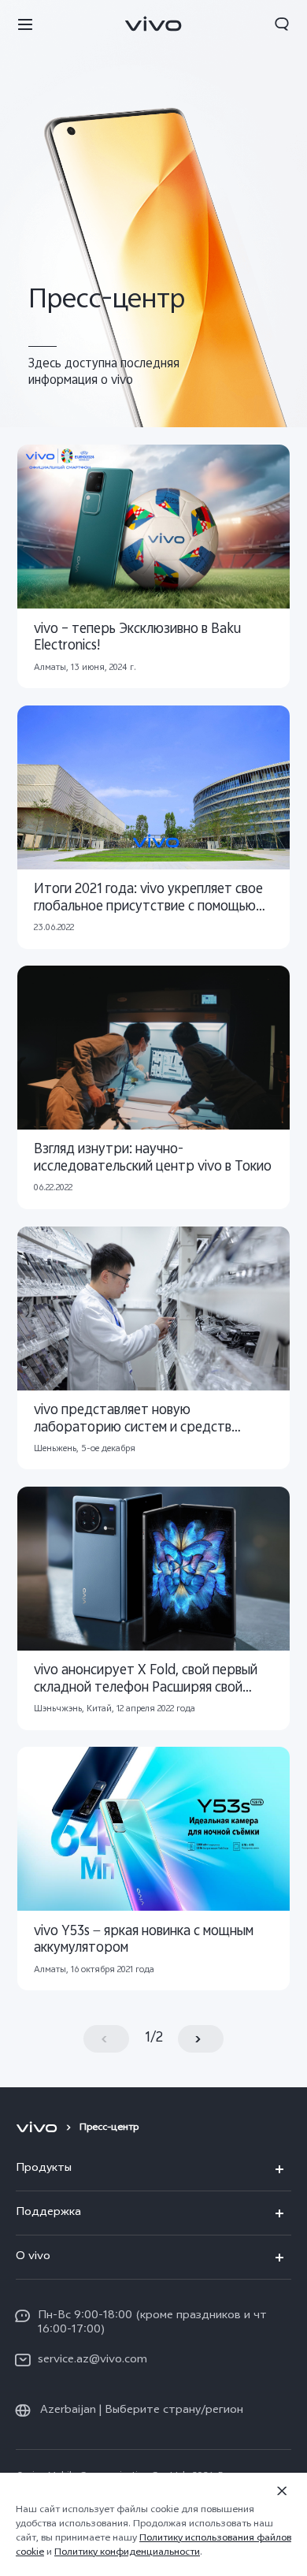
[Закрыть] (282, 2491)
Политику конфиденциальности (127, 2553)
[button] (25, 24)
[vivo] (39, 2128)
